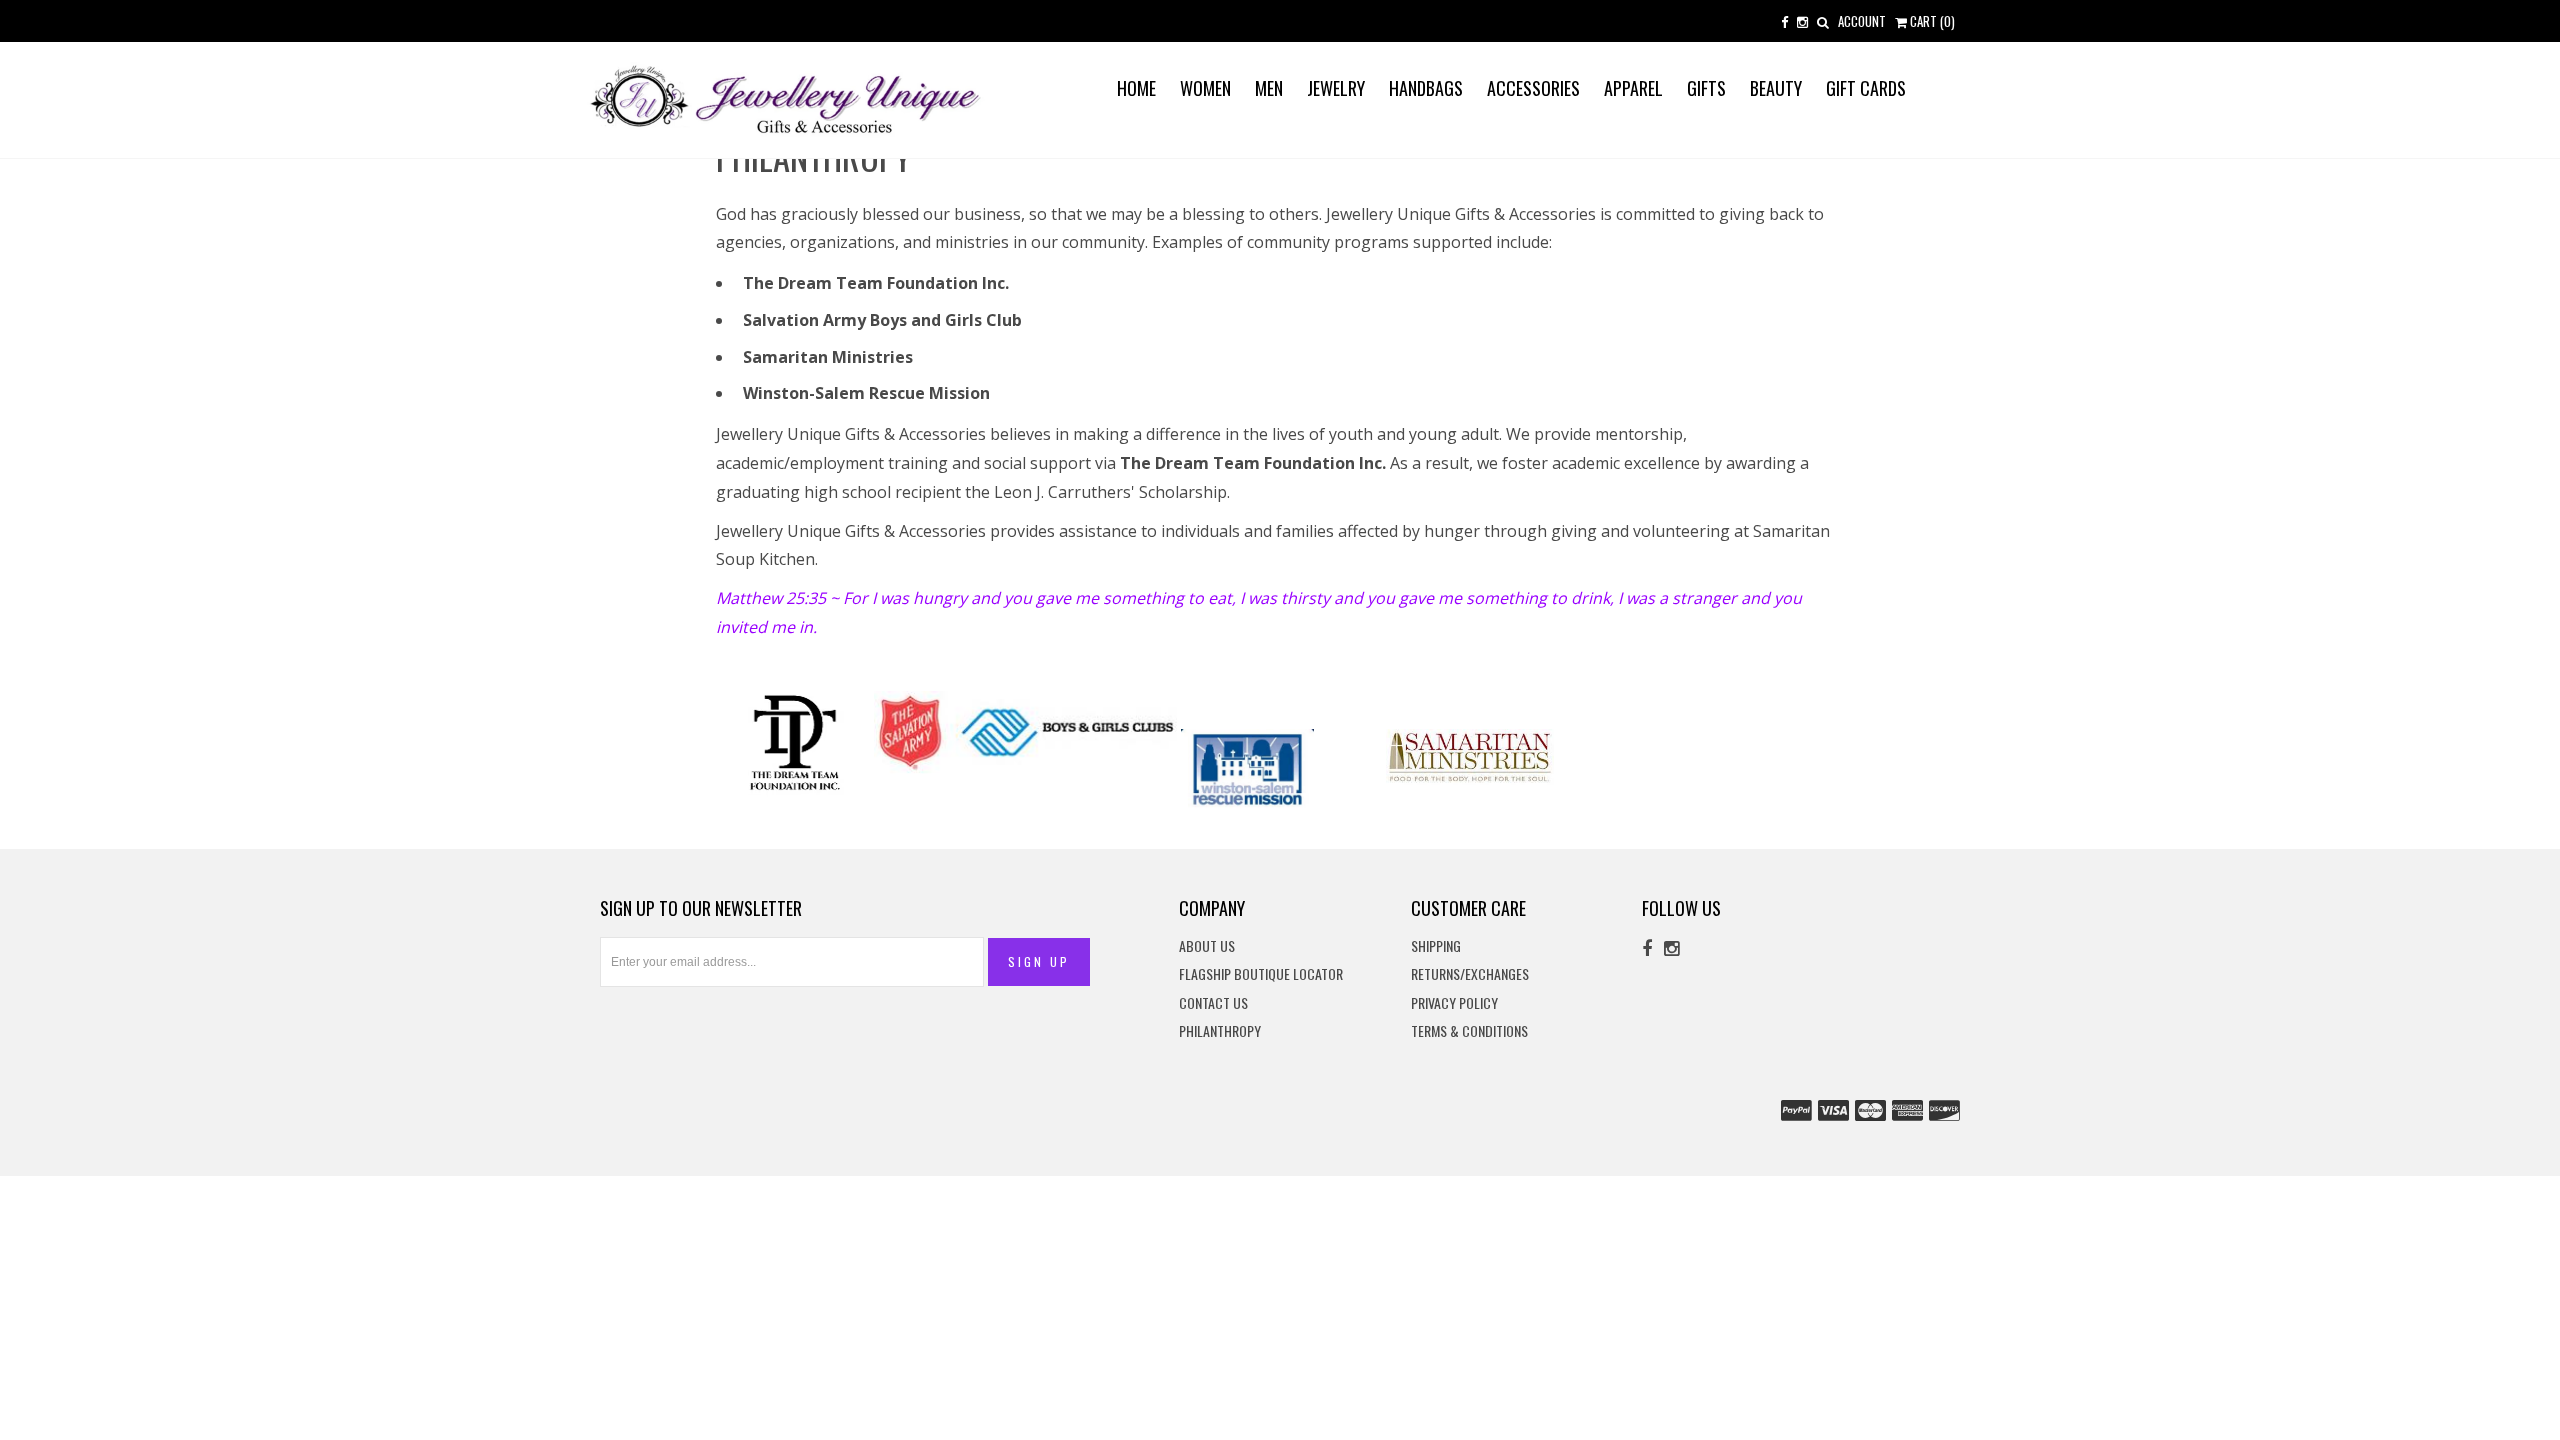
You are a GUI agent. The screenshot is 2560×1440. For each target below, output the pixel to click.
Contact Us (1213, 1003)
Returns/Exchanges (1470, 974)
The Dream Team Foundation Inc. (876, 283)
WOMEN (1205, 88)
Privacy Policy (1454, 1003)
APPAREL (1633, 88)
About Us (1207, 946)
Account (1862, 21)
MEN (1269, 88)
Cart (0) (1931, 21)
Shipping (1436, 946)
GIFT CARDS (1866, 88)
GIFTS (1706, 88)
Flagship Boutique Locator (1261, 974)
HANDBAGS (1426, 88)
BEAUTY (1776, 88)
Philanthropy (1220, 1031)
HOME (1136, 88)
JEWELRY (1336, 88)
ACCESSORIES (1533, 88)
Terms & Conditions (1469, 1031)
